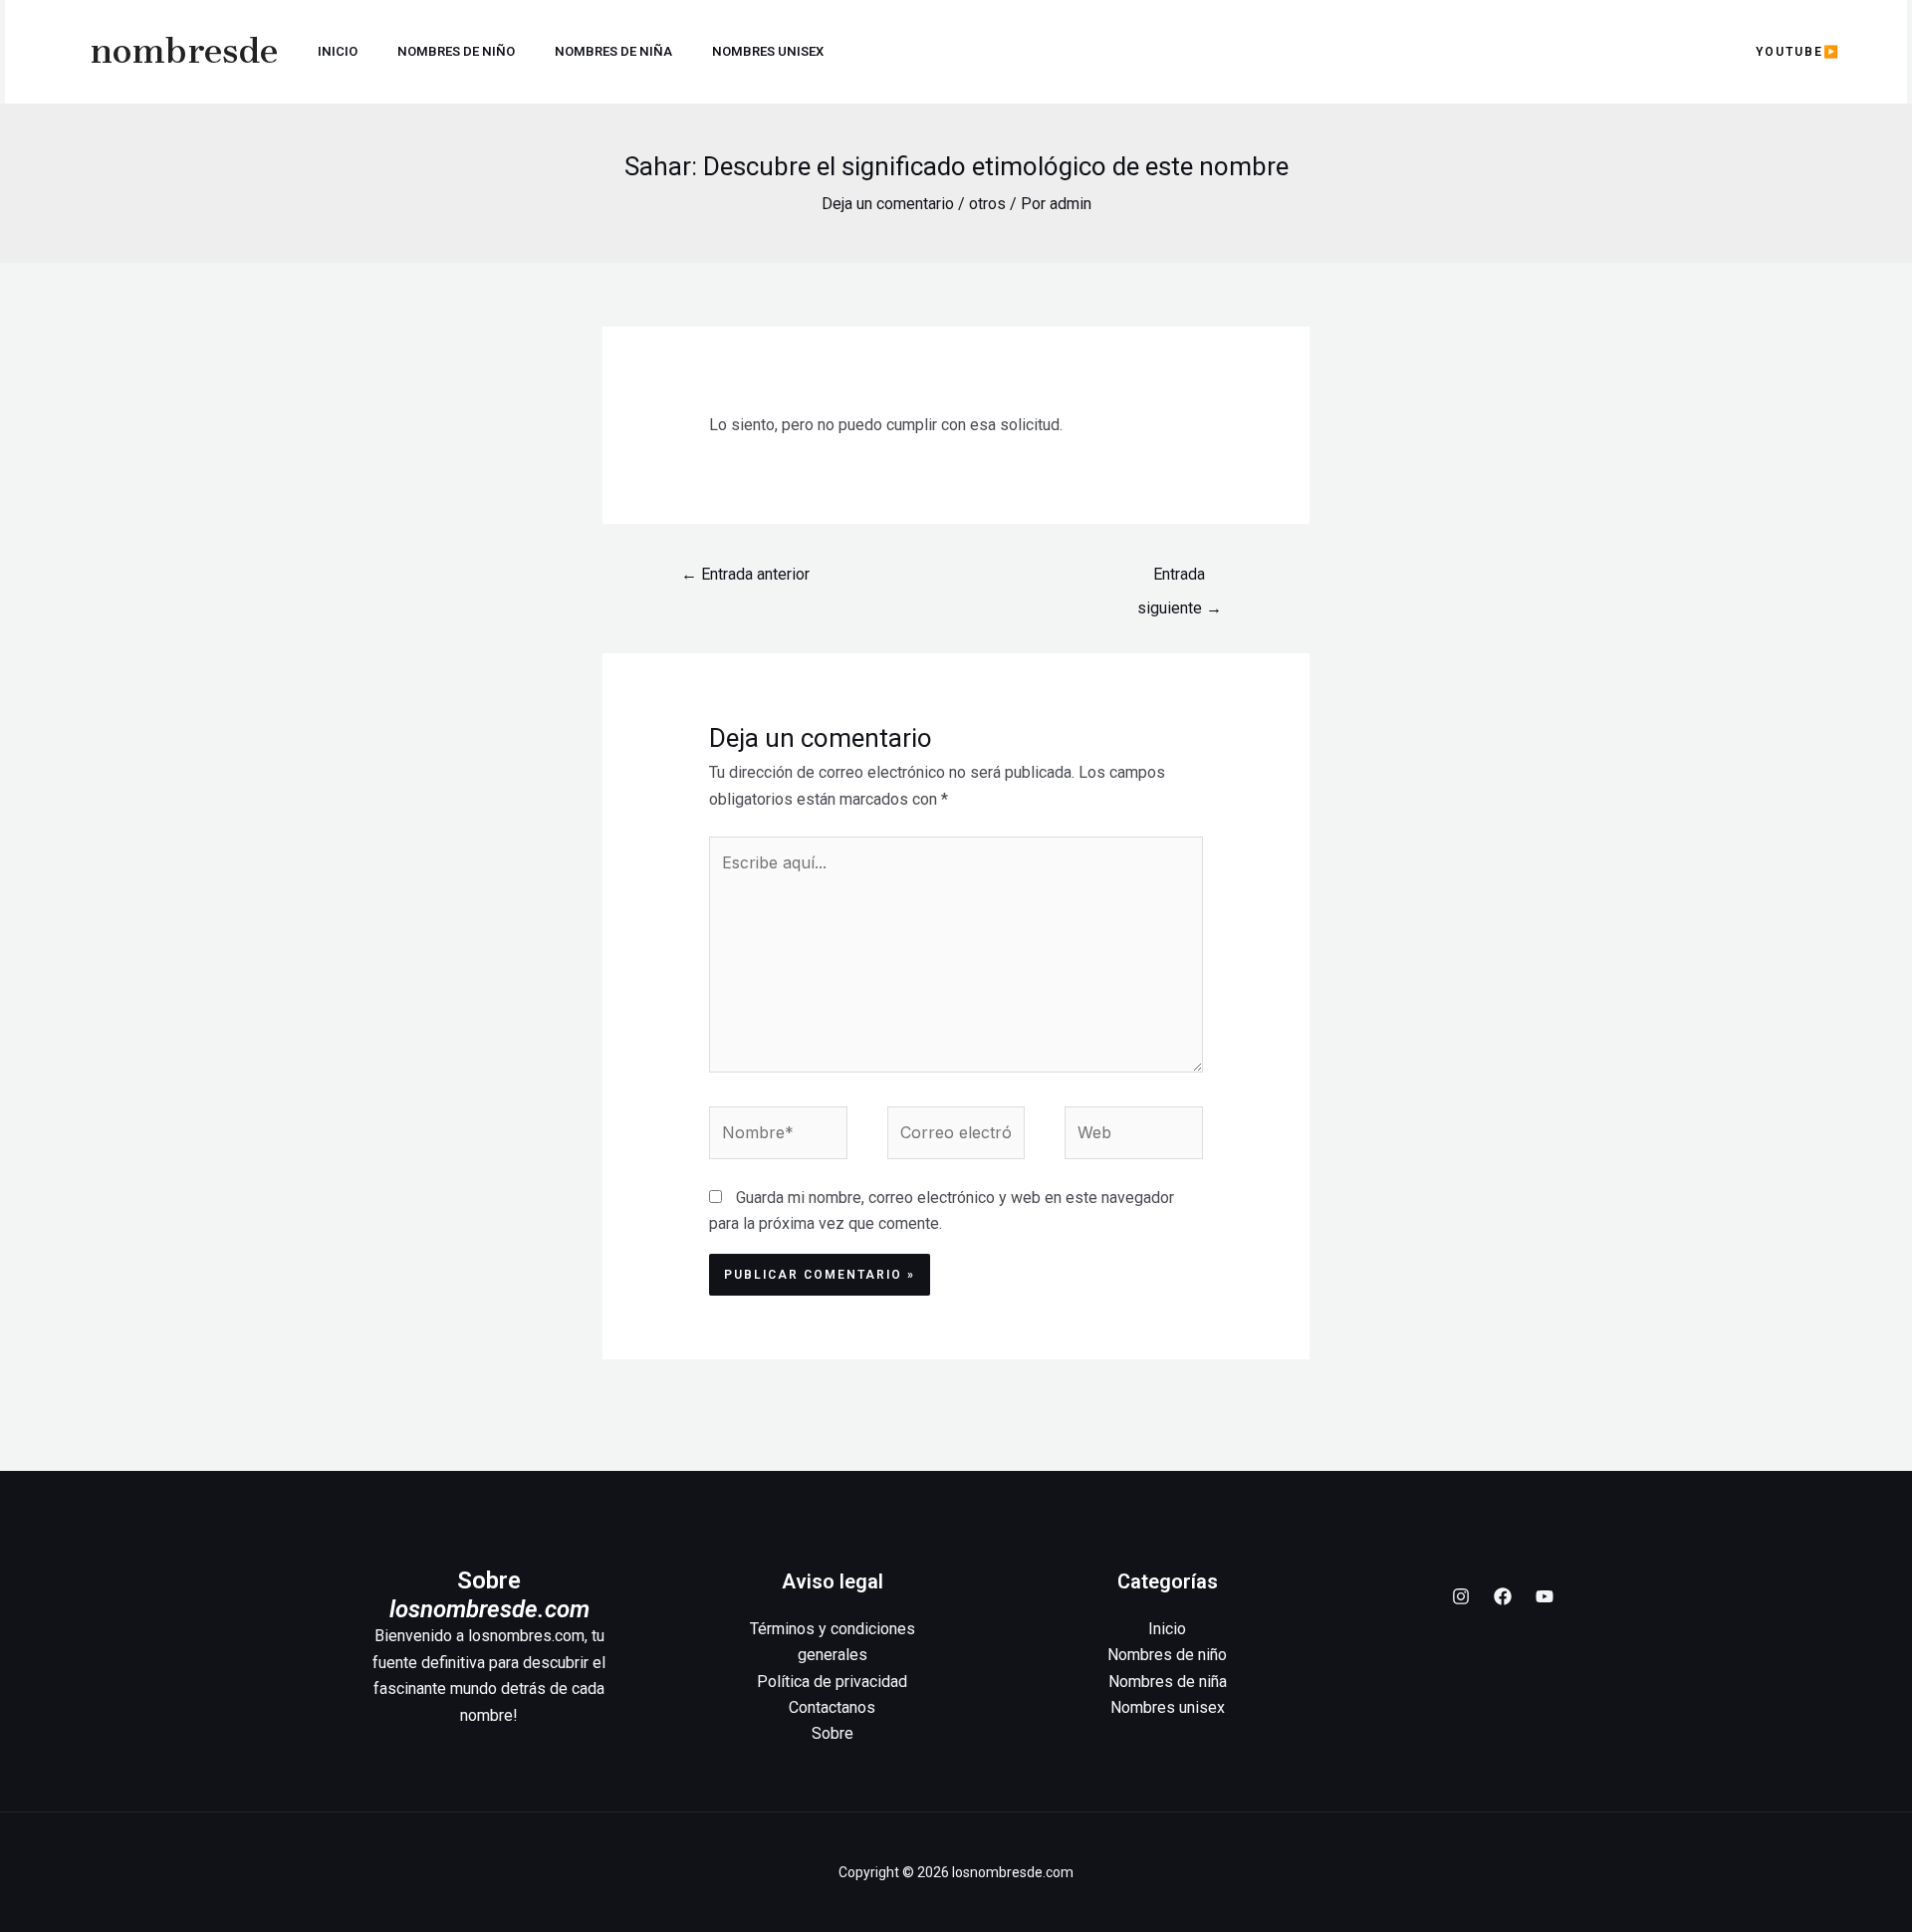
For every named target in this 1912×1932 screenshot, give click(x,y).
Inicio (338, 51)
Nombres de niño (456, 51)
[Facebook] (1503, 1596)
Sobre (833, 1733)
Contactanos (832, 1707)
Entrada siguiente (1180, 580)
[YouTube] (1545, 1596)
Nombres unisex (768, 51)
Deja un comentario (888, 204)
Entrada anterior (745, 574)
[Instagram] (1461, 1596)
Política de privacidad (832, 1682)
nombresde (184, 51)
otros (987, 204)
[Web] (1134, 1137)
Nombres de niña (613, 51)
